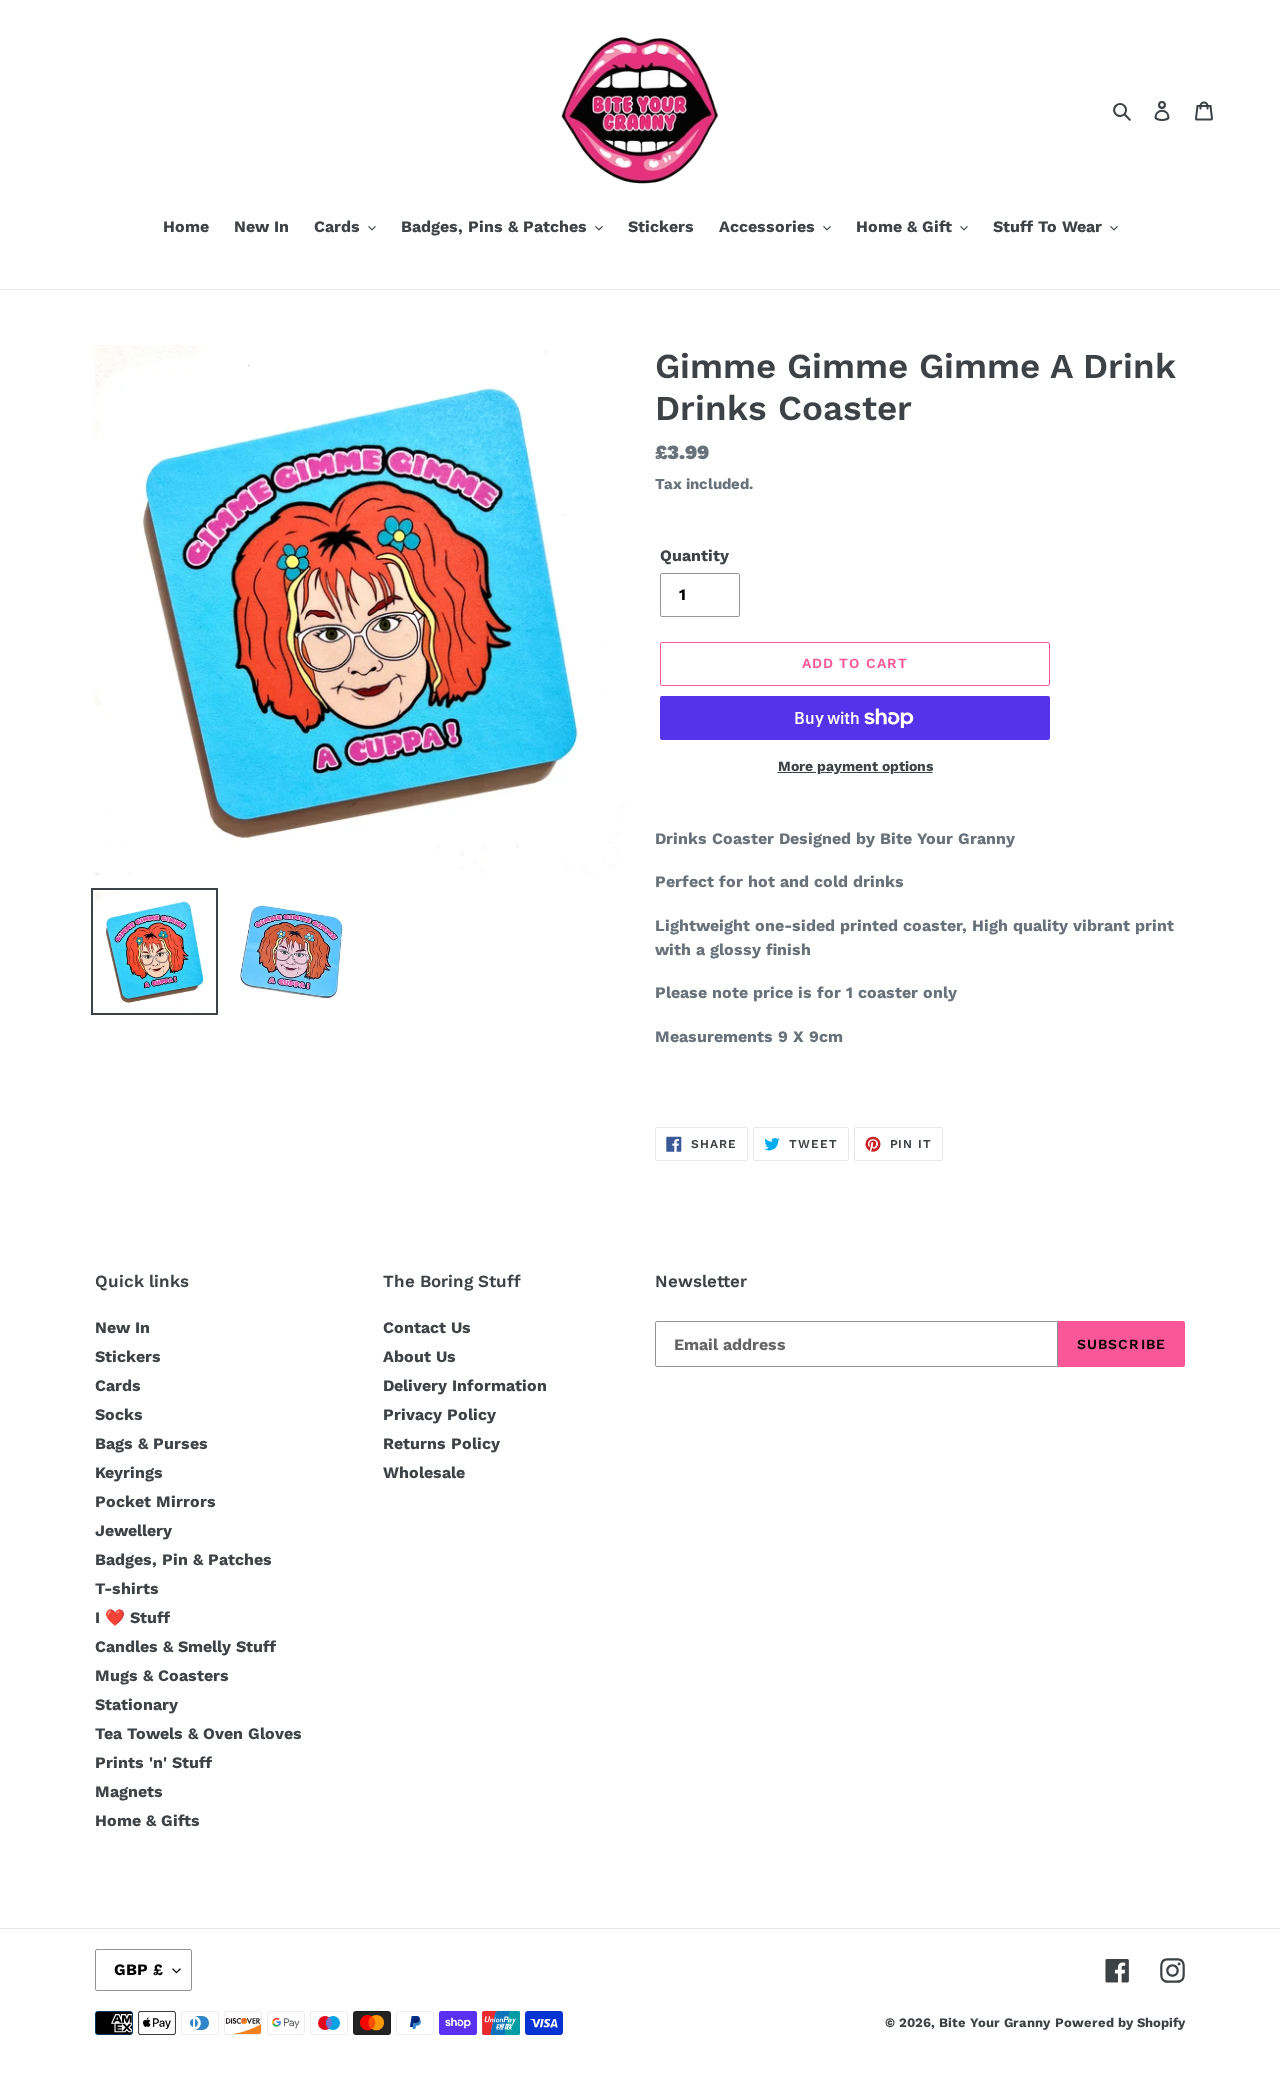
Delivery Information (465, 1385)
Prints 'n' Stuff (153, 1762)
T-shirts (127, 1588)
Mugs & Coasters (162, 1675)
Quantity (694, 555)
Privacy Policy (439, 1414)
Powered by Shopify (1120, 2022)
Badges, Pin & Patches (183, 1559)
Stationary (136, 1704)
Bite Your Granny (994, 2022)
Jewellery (133, 1530)
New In (122, 1327)
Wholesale (424, 1472)
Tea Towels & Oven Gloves (198, 1733)
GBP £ (138, 1969)
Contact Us (427, 1327)
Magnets (129, 1791)
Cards (118, 1385)
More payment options (855, 766)
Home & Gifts (147, 1820)
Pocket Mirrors (155, 1501)
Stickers (128, 1356)
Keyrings (129, 1472)
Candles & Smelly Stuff (185, 1646)
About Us (419, 1356)
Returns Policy (441, 1443)
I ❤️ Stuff (132, 1617)
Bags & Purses (151, 1443)
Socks (119, 1414)
